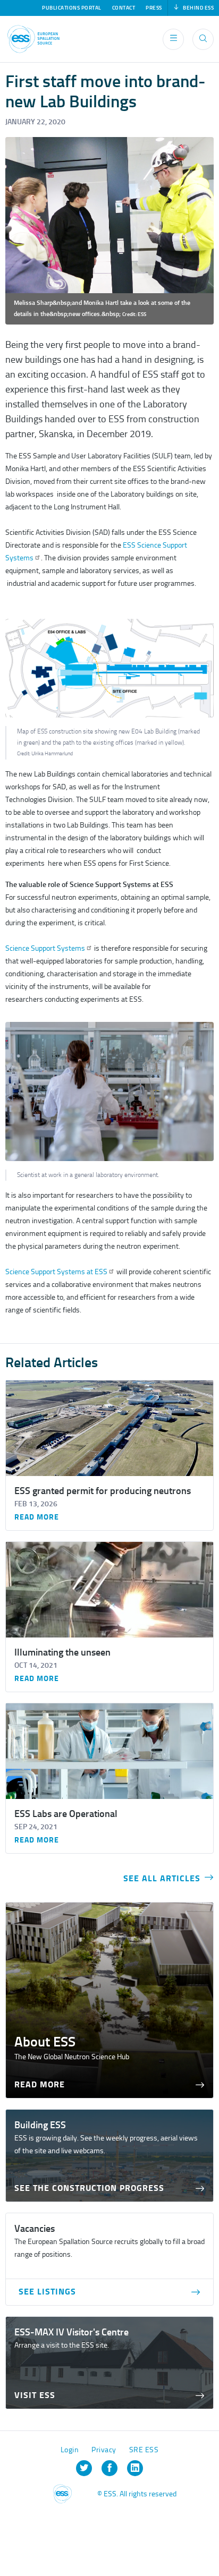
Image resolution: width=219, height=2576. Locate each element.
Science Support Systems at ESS (56, 1272)
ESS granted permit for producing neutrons (103, 1491)
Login (70, 2450)
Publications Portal (72, 8)
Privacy (104, 2450)
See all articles (162, 1878)
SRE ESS (144, 2450)
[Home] (33, 39)
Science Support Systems (45, 948)
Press (154, 8)
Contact (124, 8)
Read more (37, 1517)
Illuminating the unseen (62, 1652)
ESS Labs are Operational (66, 1814)
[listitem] (84, 2468)
